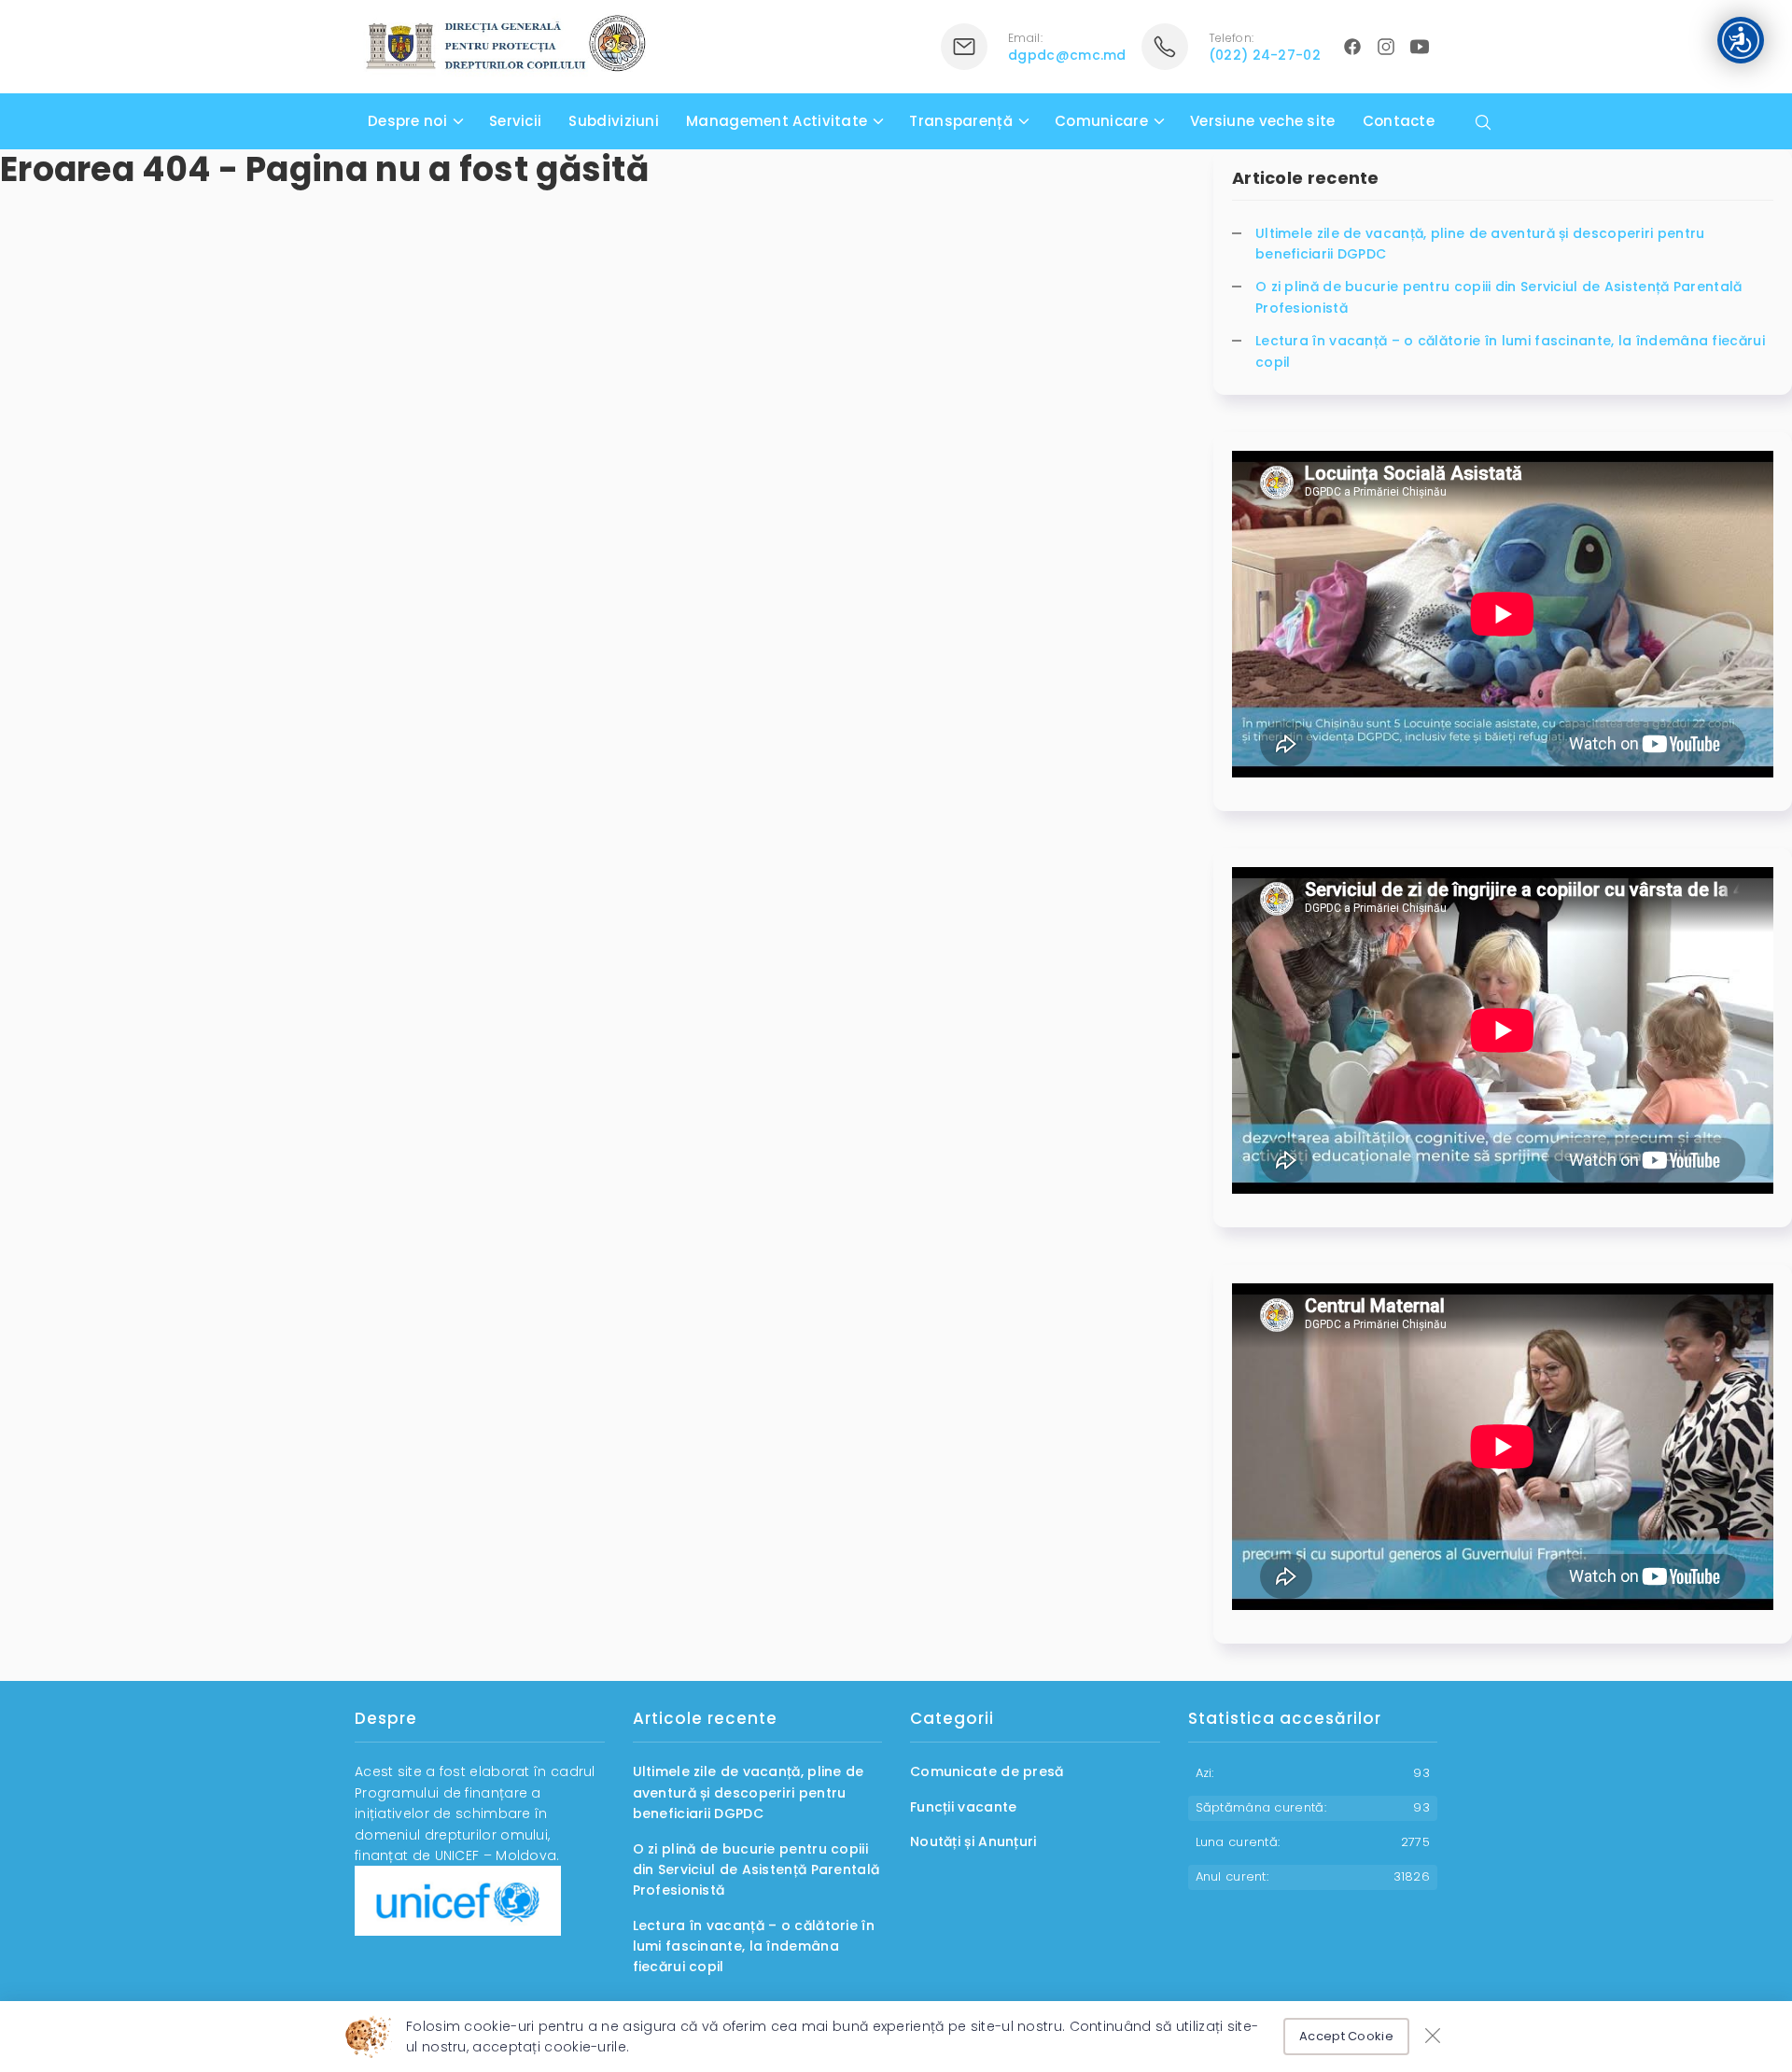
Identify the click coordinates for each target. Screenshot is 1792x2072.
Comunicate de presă (987, 1771)
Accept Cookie (1346, 2036)
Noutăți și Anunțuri (973, 1841)
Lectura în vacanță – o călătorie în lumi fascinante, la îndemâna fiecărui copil (1510, 351)
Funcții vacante (964, 1807)
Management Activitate (777, 121)
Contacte (1399, 121)
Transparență (961, 121)
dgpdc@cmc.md (1067, 55)
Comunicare (1101, 121)
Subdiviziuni (614, 121)
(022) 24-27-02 (1265, 55)
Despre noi (407, 121)
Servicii (515, 121)
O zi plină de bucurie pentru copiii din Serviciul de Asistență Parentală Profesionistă (1499, 297)
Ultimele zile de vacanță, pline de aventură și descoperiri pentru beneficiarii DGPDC (1480, 244)
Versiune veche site (1263, 121)
